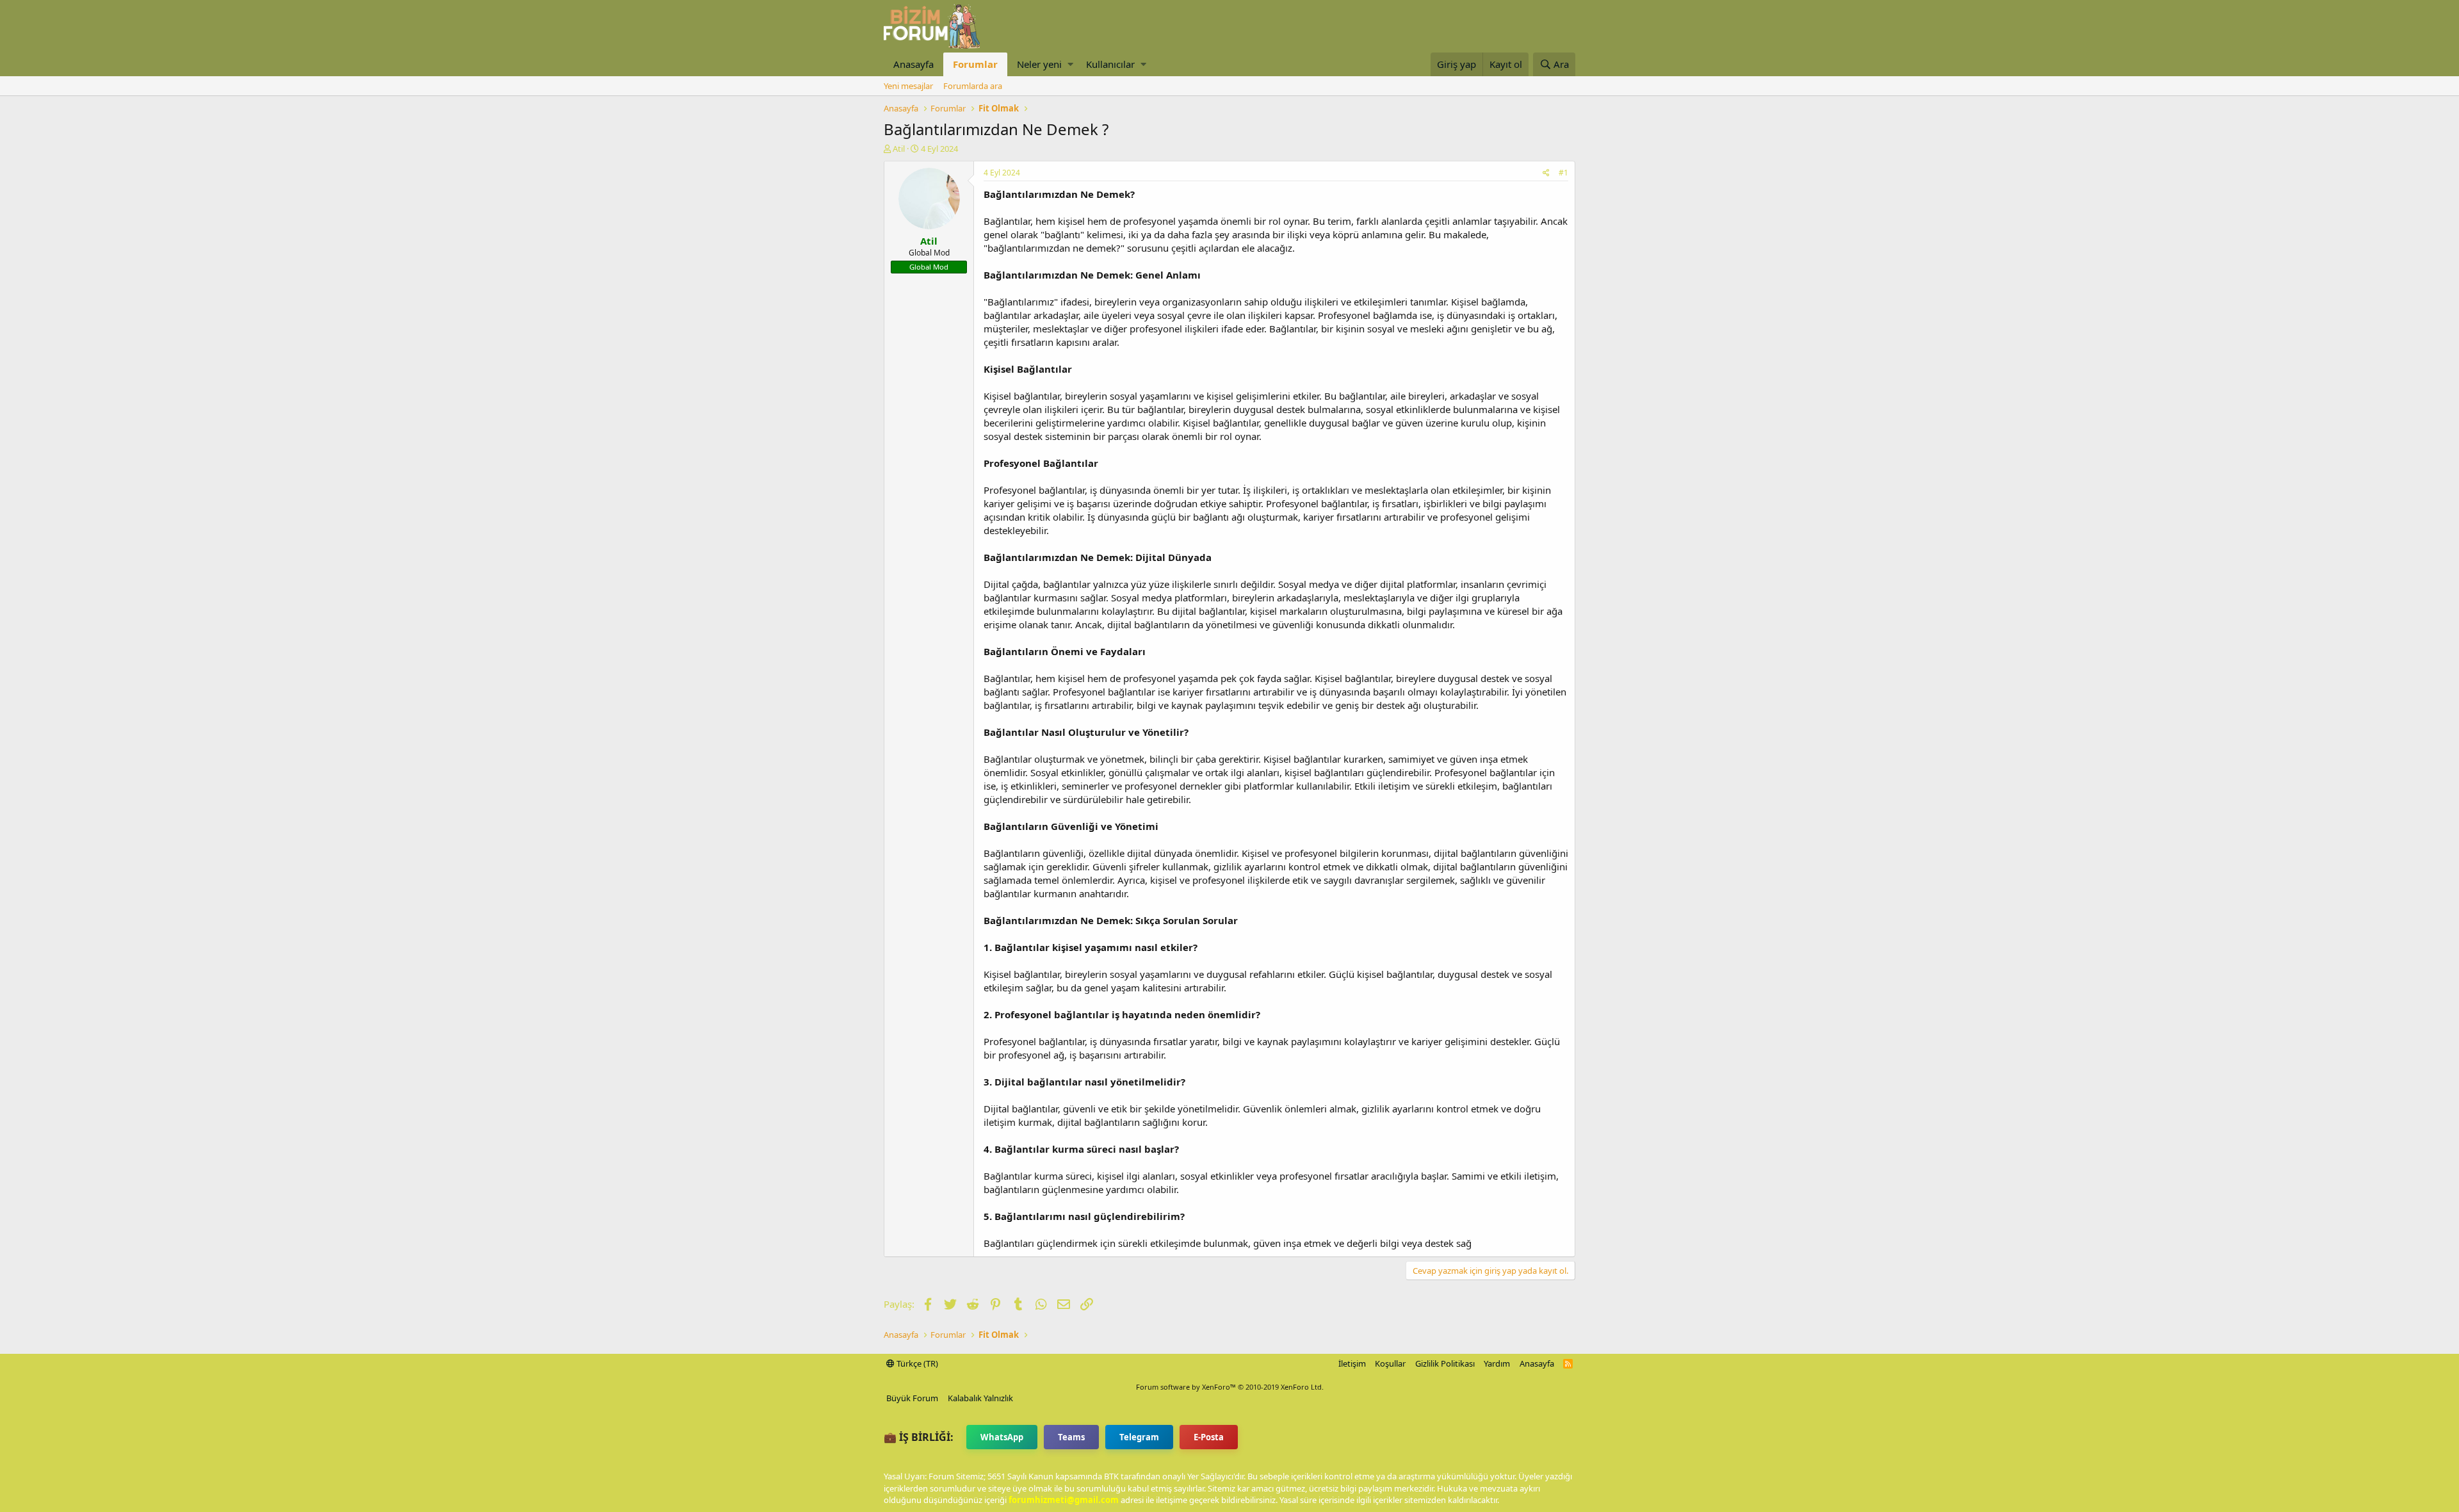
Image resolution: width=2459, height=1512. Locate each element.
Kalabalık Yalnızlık (980, 1398)
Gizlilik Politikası (1445, 1363)
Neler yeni (1039, 64)
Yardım (1497, 1363)
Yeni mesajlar (908, 86)
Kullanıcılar (1110, 64)
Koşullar (1390, 1363)
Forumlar (975, 64)
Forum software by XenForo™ (1230, 1387)
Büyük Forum (912, 1398)
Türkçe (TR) (916, 1363)
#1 (1563, 173)
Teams (1071, 1437)
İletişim (1352, 1363)
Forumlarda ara (973, 86)
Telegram (1139, 1437)
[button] (1070, 64)
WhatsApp (1002, 1437)
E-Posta (1209, 1437)
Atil (899, 149)
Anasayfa (913, 64)
